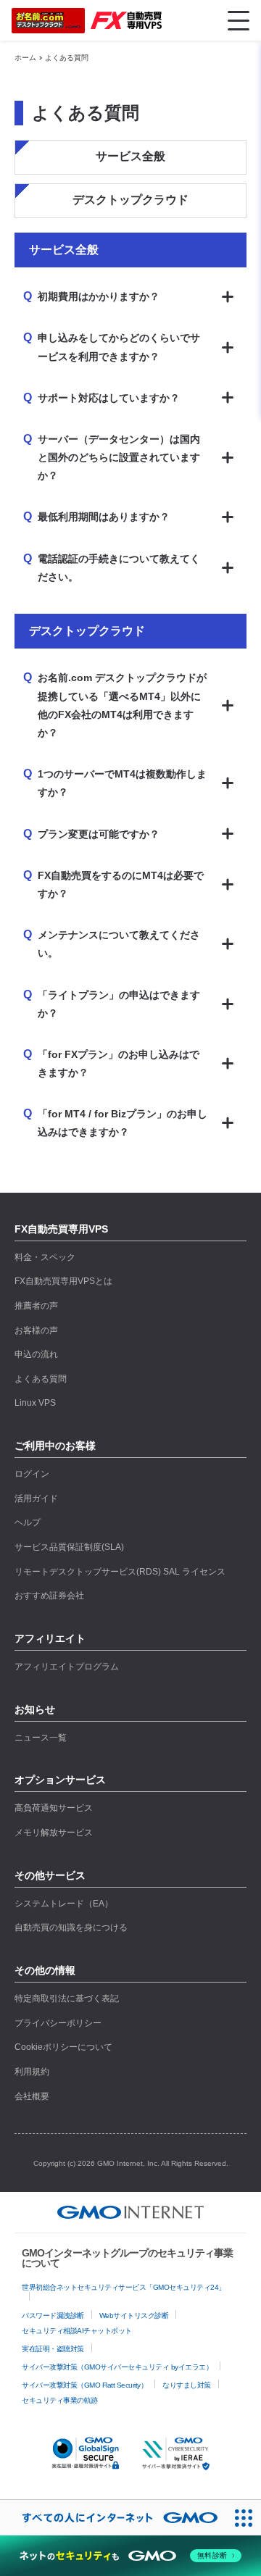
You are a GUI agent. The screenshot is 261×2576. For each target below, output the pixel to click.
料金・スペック (45, 1257)
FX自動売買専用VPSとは (63, 1281)
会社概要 (32, 2096)
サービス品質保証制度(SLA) (69, 1547)
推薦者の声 (36, 1306)
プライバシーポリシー (58, 2023)
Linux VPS (35, 1403)
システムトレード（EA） (64, 1904)
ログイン (32, 1474)
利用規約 (32, 2072)
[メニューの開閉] (239, 20)
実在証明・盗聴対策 (53, 2349)
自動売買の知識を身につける (71, 1927)
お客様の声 (36, 1330)
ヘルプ (28, 1522)
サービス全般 (130, 156)
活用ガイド (36, 1499)
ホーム (25, 58)
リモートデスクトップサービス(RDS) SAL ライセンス (120, 1572)
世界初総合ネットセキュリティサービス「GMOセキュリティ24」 (124, 2287)
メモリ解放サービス (54, 1833)
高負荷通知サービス (54, 1808)
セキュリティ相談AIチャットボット (77, 2331)
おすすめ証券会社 (49, 1596)
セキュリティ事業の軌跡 (60, 2400)
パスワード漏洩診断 (53, 2316)
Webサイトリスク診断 (134, 2316)
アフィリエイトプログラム (67, 1667)
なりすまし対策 (187, 2385)
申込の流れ (36, 1354)
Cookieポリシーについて (63, 2047)
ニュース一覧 (41, 1738)
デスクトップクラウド (130, 200)
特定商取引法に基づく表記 (67, 1998)
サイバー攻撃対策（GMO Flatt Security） (84, 2385)
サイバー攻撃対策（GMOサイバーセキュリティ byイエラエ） (117, 2367)
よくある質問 (67, 58)
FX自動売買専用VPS (61, 1229)
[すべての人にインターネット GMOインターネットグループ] (113, 2518)
